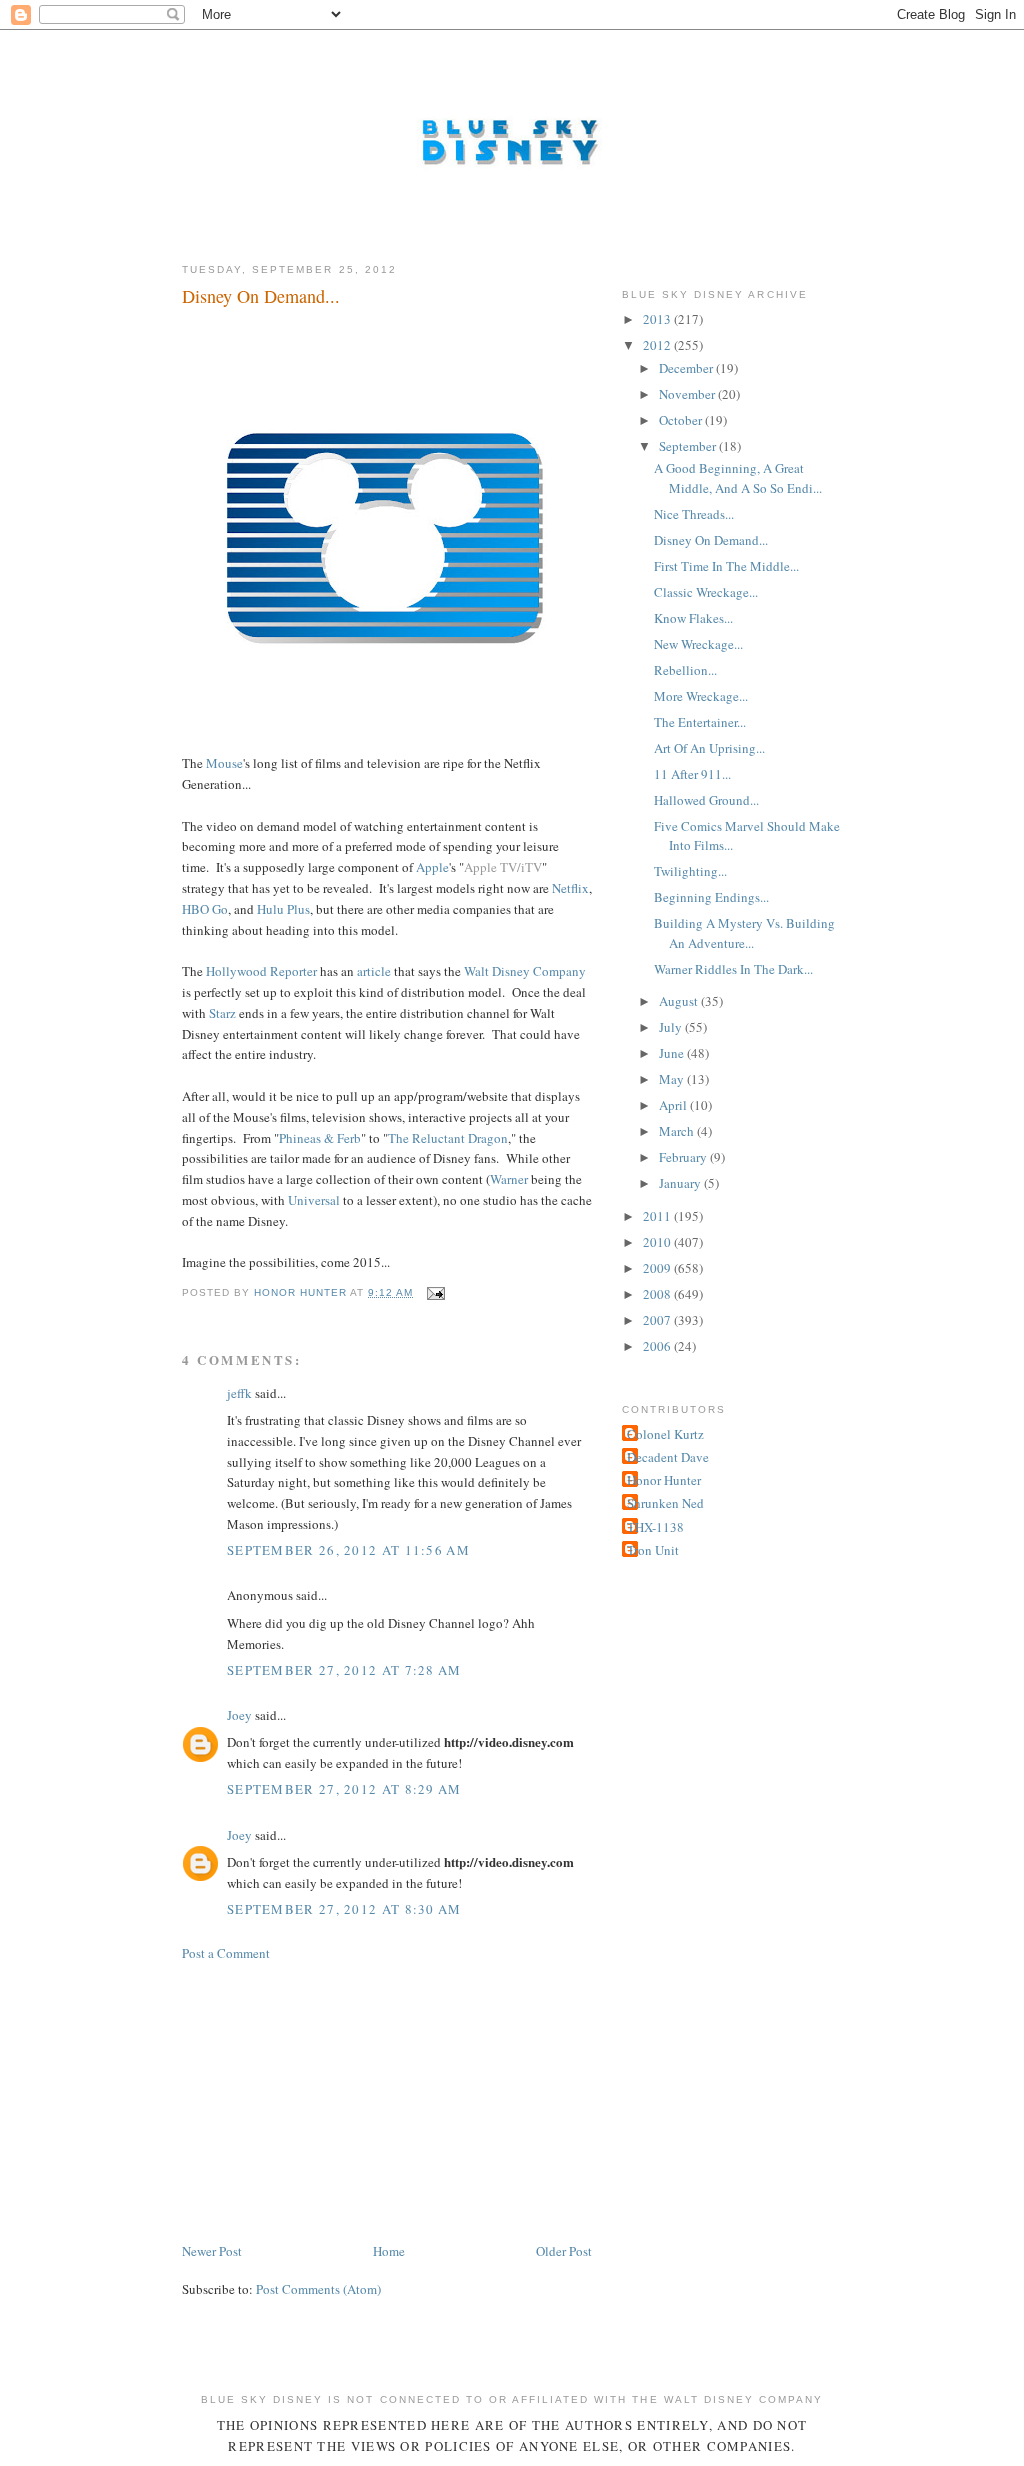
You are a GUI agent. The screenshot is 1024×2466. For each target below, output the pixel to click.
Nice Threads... (694, 514)
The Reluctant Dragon (448, 1138)
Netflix (570, 888)
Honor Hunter (664, 1480)
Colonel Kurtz (665, 1434)
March (678, 1131)
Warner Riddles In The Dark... (733, 969)
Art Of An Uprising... (709, 748)
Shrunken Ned (665, 1503)
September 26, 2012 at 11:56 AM (348, 1550)
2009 (658, 1268)
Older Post (564, 2251)
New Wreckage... (698, 644)
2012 (658, 345)
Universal (314, 1200)
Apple (432, 867)
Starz (222, 1013)
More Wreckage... (701, 696)
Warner (509, 1179)
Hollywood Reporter (261, 971)
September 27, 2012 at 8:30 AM (344, 1909)
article (374, 971)
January (681, 1183)
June (673, 1053)
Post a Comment (226, 1953)
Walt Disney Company (525, 971)
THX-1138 (655, 1527)
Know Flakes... (693, 618)
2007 (658, 1320)
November (688, 394)
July (672, 1027)
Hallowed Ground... (706, 800)
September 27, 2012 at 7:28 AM (344, 1670)
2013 (658, 319)
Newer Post (212, 2251)
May (673, 1079)
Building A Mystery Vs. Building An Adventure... (744, 933)
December (687, 368)
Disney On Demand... (711, 540)
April (674, 1105)
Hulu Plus (283, 909)
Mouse (224, 763)
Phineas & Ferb (320, 1138)
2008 (658, 1294)
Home (389, 2251)
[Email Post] (435, 1292)
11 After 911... (692, 774)
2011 (658, 1216)
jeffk (239, 1393)
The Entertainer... (700, 722)
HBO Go (205, 909)
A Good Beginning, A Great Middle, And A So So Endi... (738, 478)
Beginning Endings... (711, 897)
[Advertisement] (332, 2100)
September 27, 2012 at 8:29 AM (344, 1789)
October (682, 420)
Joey (239, 1715)
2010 (658, 1242)
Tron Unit (653, 1550)
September (689, 446)
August (680, 1001)
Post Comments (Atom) (318, 2289)
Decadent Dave (668, 1457)
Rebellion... (685, 670)
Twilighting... (690, 871)
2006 (658, 1346)
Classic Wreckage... (706, 592)
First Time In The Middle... (726, 566)
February (684, 1157)
